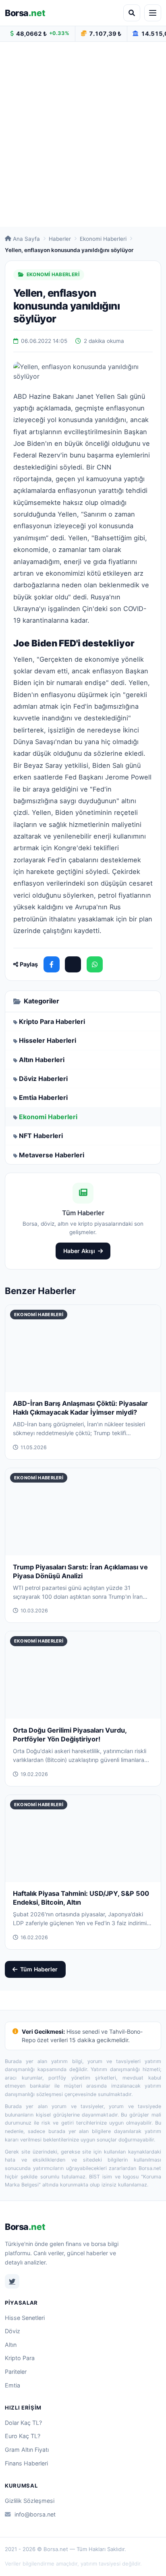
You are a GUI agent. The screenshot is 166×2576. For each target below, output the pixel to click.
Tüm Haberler (39, 1969)
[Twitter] (12, 2281)
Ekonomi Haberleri (103, 239)
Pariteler (16, 2372)
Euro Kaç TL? (23, 2436)
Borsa (25, 13)
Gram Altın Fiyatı (27, 2450)
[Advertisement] (83, 134)
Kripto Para (20, 2358)
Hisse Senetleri (25, 2318)
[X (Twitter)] (73, 964)
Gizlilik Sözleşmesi (30, 2501)
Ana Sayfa (26, 239)
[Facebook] (52, 964)
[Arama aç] (132, 13)
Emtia (12, 2385)
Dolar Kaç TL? (23, 2423)
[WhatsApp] (95, 964)
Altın (11, 2345)
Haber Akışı (79, 1251)
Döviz (12, 2331)
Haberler (60, 239)
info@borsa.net (35, 2514)
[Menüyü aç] (153, 13)
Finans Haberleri (26, 2463)
